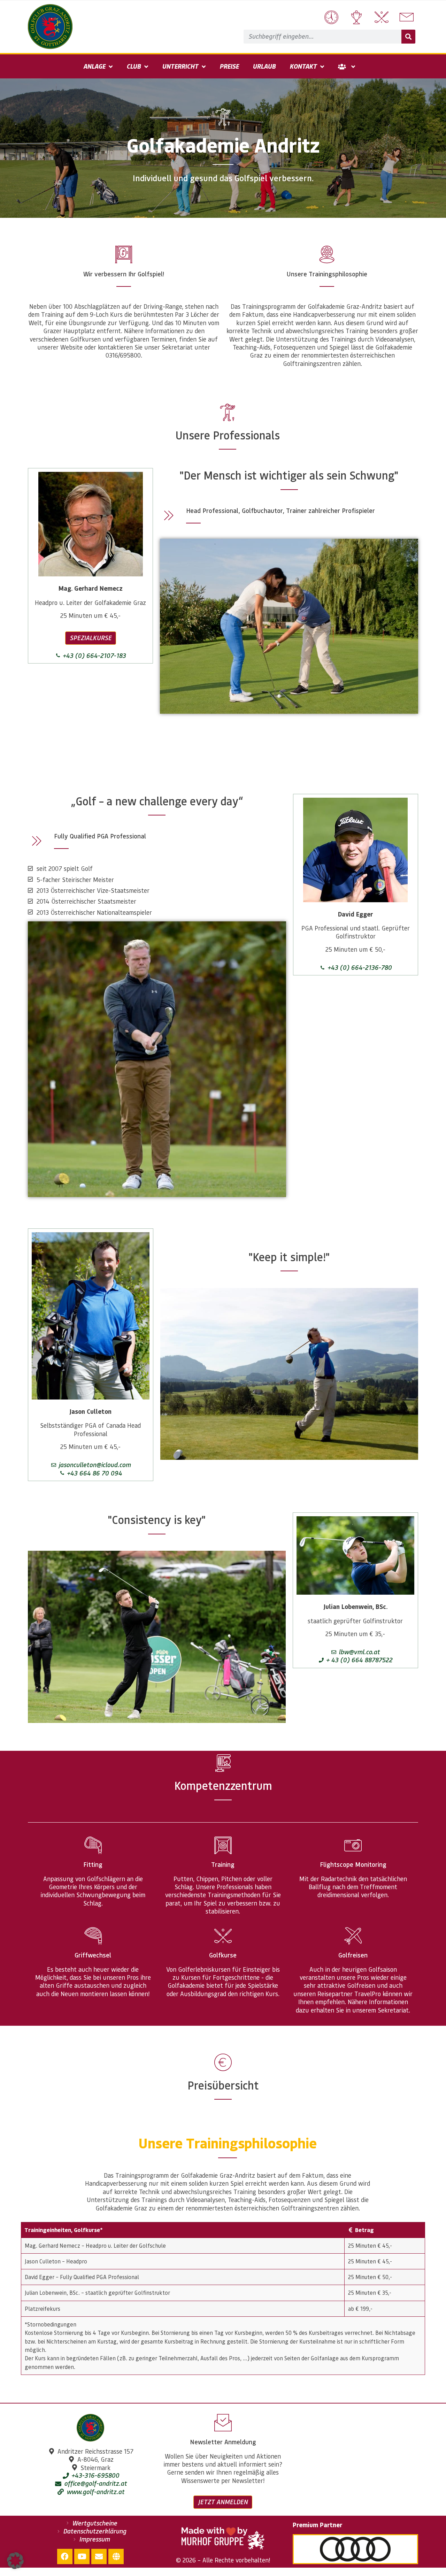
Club (134, 66)
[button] (15, 2561)
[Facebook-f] (65, 2556)
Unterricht (180, 66)
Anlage (94, 66)
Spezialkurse (91, 638)
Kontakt (303, 66)
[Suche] (408, 37)
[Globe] (116, 2556)
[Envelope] (99, 2556)
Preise (229, 66)
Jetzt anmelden (223, 2502)
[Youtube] (82, 2556)
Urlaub (264, 66)
